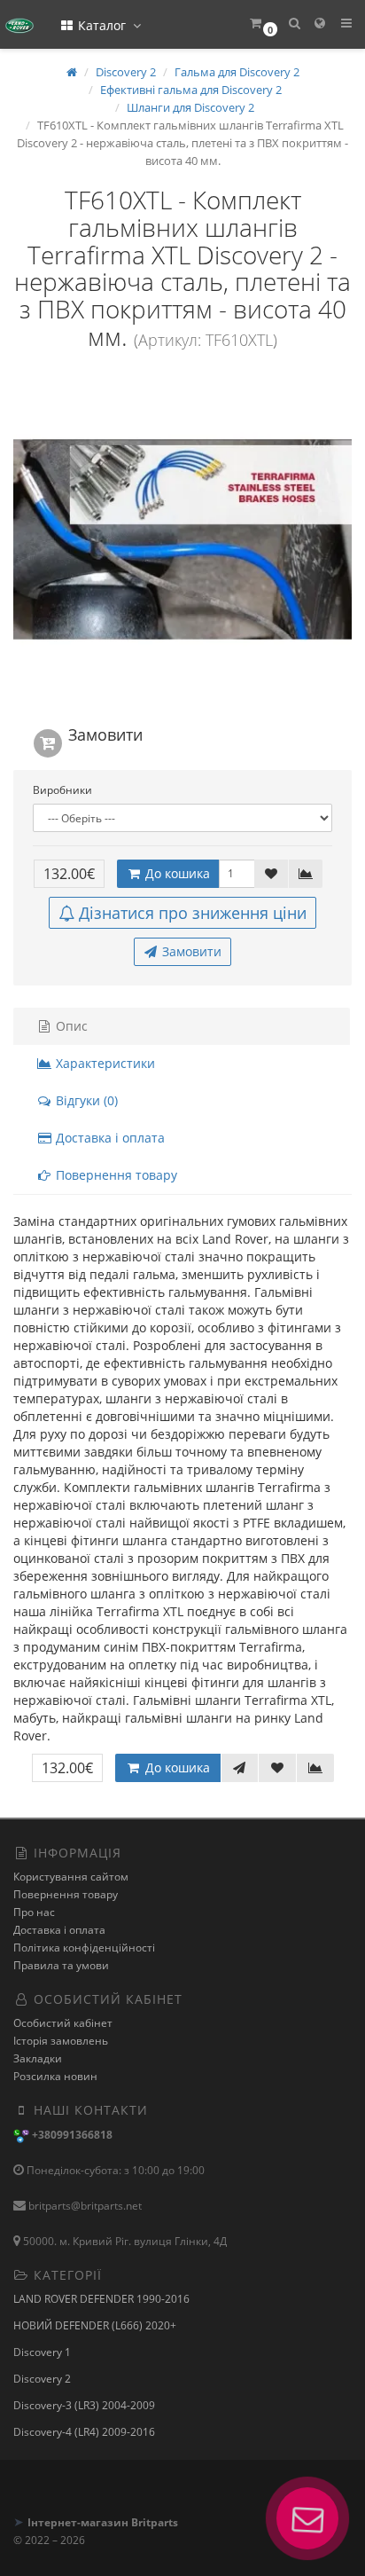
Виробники (62, 790)
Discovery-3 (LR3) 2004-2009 (84, 2405)
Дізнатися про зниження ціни (193, 913)
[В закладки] (271, 874)
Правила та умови (61, 1965)
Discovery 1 (42, 2352)
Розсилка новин (55, 2076)
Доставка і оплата (109, 1138)
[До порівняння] (306, 874)
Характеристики (104, 1063)
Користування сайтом (71, 1877)
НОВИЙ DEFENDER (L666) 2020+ (95, 2325)
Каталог (102, 25)
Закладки (38, 2058)
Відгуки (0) (85, 1100)
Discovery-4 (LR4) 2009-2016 (84, 2432)
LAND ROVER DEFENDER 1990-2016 (101, 2299)
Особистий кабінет (63, 2023)
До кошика (176, 873)
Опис (70, 1026)
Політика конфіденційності (84, 1948)
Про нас (34, 1912)
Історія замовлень (61, 2041)
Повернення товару (115, 1175)
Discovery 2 (42, 2379)
